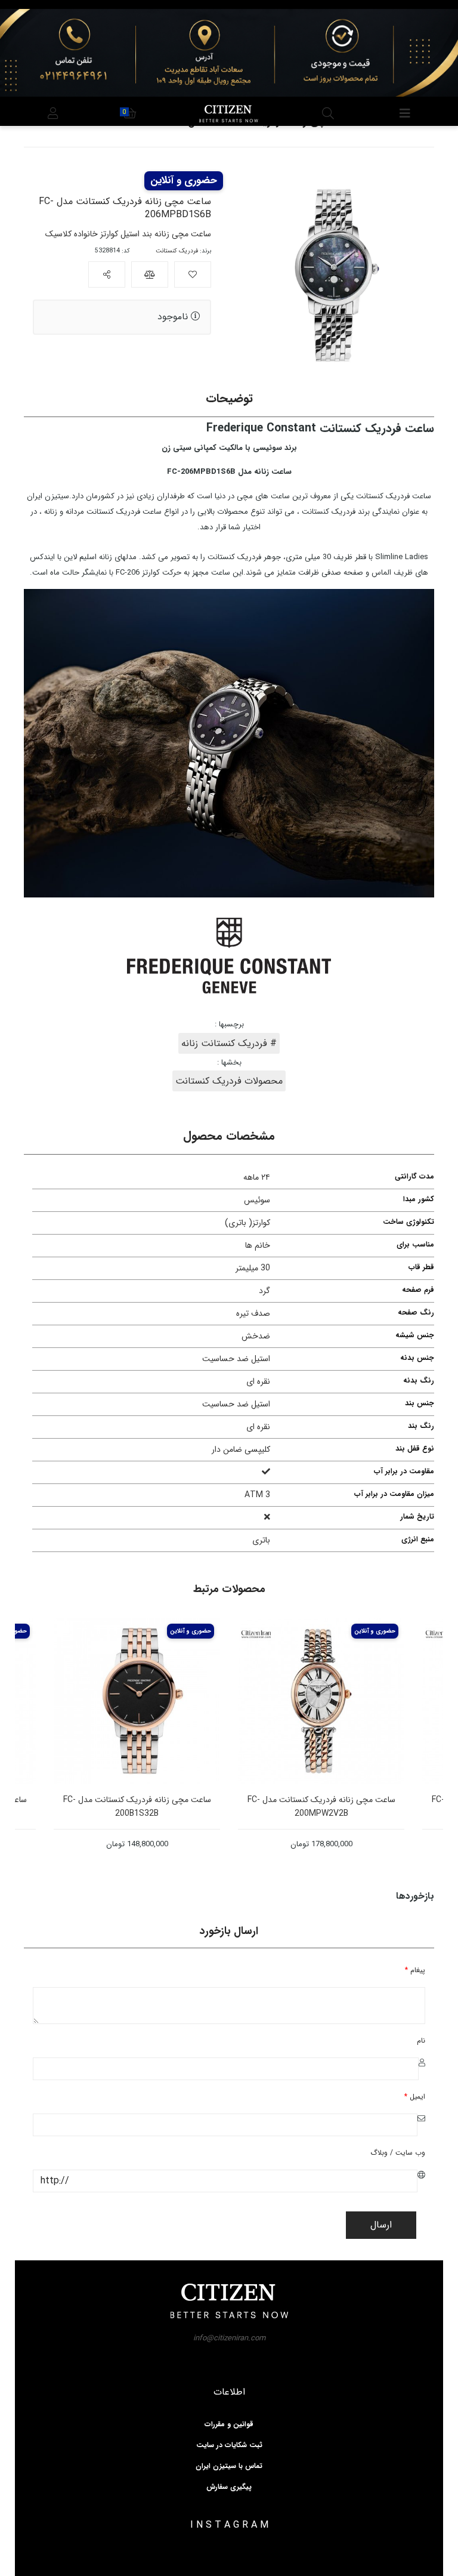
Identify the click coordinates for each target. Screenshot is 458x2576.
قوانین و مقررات (229, 2424)
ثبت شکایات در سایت (229, 2445)
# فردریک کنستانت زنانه (229, 1043)
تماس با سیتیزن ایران (229, 2466)
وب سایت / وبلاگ (398, 2153)
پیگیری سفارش (229, 2487)
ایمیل (415, 2097)
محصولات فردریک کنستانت (229, 1081)
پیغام (415, 1970)
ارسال (381, 2225)
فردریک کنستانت (177, 251)
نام (421, 2040)
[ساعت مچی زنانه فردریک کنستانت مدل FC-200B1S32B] (191, 1701)
